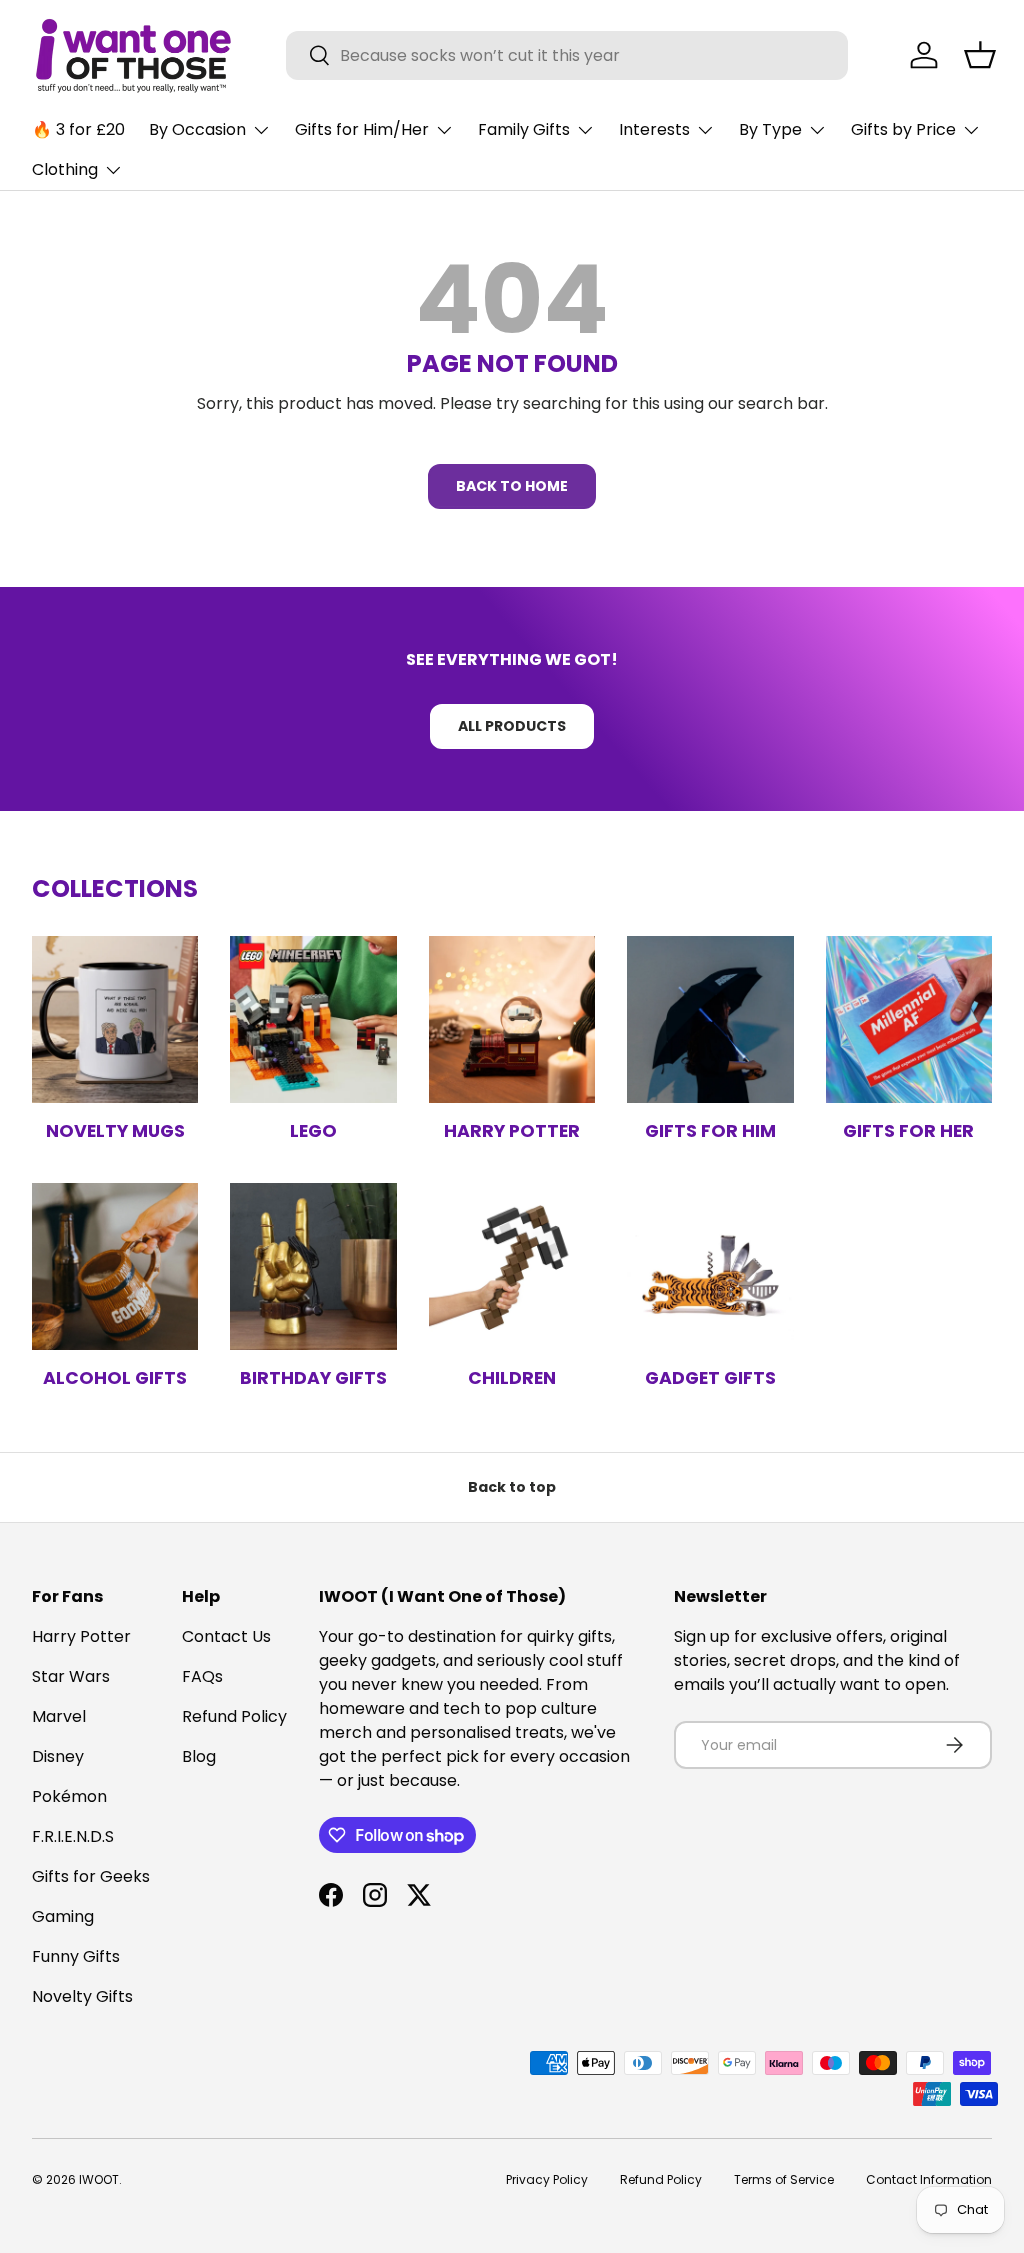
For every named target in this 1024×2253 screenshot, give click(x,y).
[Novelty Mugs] (115, 1019)
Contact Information (929, 2179)
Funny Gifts (76, 1956)
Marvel (59, 1716)
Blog (199, 1756)
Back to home (512, 486)
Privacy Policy (547, 2179)
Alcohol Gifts (115, 1378)
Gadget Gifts (710, 1378)
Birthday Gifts (313, 1378)
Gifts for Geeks (91, 1876)
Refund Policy (234, 1716)
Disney (58, 1756)
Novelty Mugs (115, 1131)
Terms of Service (784, 2179)
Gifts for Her (908, 1131)
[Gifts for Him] (710, 1019)
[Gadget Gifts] (710, 1266)
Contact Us (226, 1636)
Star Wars (71, 1676)
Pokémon (69, 1796)
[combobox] (567, 55)
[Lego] (313, 1019)
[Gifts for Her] (909, 1019)
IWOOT (99, 2179)
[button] (980, 55)
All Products (512, 726)
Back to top (512, 1487)
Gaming (63, 1916)
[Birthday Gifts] (313, 1266)
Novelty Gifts (82, 1996)
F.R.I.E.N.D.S (73, 1836)
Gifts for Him (710, 1131)
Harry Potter (512, 1131)
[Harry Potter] (512, 1019)
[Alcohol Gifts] (115, 1266)
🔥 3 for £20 (78, 129)
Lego (313, 1131)
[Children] (512, 1266)
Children (512, 1378)
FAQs (202, 1676)
